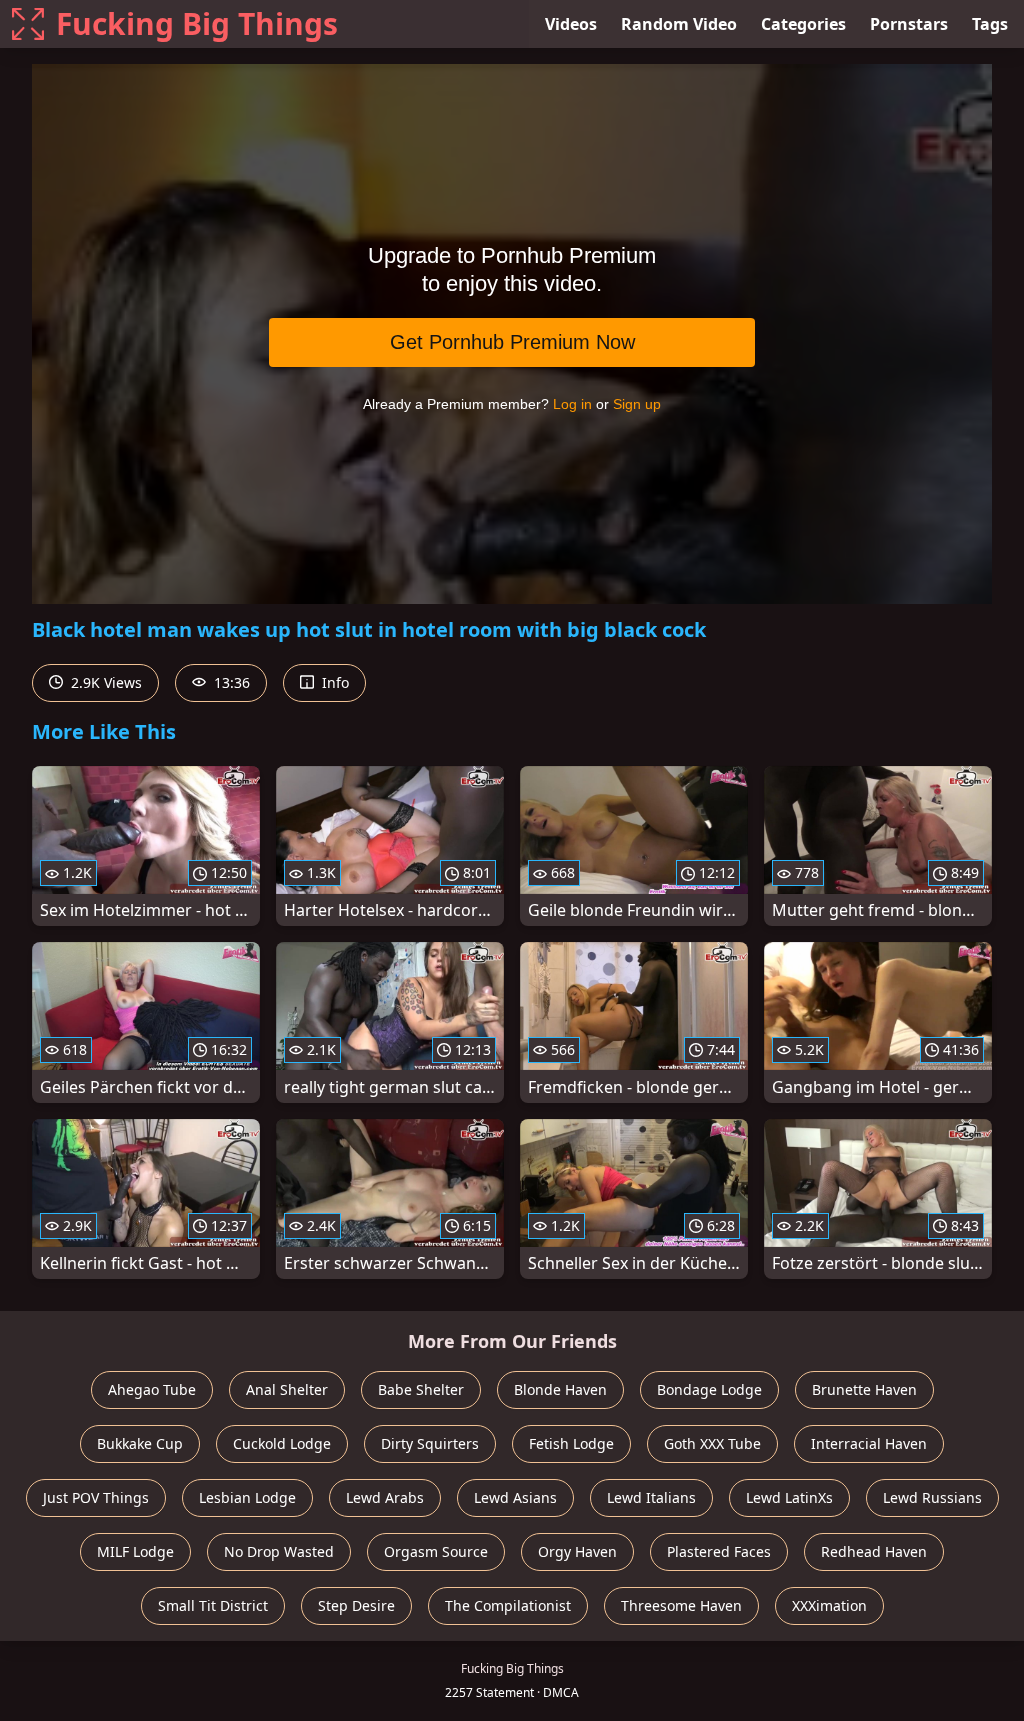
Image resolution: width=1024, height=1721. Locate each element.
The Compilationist (508, 1605)
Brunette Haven (864, 1389)
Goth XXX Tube (712, 1443)
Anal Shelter (287, 1389)
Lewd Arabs (385, 1497)
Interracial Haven (869, 1443)
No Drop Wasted (279, 1551)
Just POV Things (96, 1497)
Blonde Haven (560, 1389)
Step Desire (356, 1605)
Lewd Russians (932, 1497)
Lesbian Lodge (247, 1497)
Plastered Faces (719, 1551)
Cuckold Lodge (282, 1443)
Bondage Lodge (709, 1389)
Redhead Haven (874, 1551)
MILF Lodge (135, 1551)
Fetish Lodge (571, 1443)
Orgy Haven (577, 1551)
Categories (803, 24)
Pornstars (909, 24)
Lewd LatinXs (789, 1497)
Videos (571, 24)
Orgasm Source (436, 1551)
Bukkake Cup (140, 1443)
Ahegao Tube (152, 1389)
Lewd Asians (515, 1497)
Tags (990, 24)
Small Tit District (213, 1605)
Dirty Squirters (430, 1443)
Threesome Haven (681, 1605)
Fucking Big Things (197, 23)
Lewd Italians (651, 1497)
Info (333, 682)
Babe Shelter (421, 1389)
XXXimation (829, 1605)
